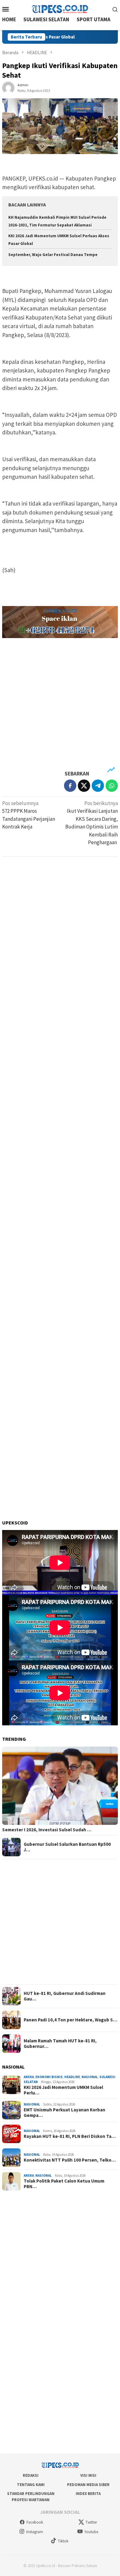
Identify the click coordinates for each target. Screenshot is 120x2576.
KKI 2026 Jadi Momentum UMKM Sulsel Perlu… (63, 2090)
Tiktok (63, 2541)
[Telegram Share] (98, 786)
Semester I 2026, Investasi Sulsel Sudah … (47, 1830)
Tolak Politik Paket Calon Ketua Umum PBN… (64, 2184)
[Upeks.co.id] (60, 8)
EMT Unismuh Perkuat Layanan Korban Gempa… (64, 2113)
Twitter (91, 2522)
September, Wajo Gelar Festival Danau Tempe (53, 255)
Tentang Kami (31, 2485)
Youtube (91, 2532)
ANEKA (29, 2077)
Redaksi (31, 2475)
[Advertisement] (60, 704)
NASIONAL (90, 2077)
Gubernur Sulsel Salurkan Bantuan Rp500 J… (67, 1847)
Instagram (35, 2532)
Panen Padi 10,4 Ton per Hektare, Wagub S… (70, 2020)
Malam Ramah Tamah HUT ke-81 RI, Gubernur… (60, 2044)
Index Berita (88, 2494)
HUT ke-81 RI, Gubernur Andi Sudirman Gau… (65, 1996)
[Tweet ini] (84, 786)
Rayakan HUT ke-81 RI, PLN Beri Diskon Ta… (70, 2136)
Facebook (35, 2522)
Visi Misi (88, 2475)
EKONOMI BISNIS (49, 2077)
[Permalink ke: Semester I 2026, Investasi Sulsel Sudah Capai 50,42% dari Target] (60, 1786)
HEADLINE (72, 2077)
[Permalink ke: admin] (8, 87)
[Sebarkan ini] (70, 786)
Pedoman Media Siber (88, 2485)
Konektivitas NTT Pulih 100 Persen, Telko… (70, 2160)
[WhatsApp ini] (112, 786)
